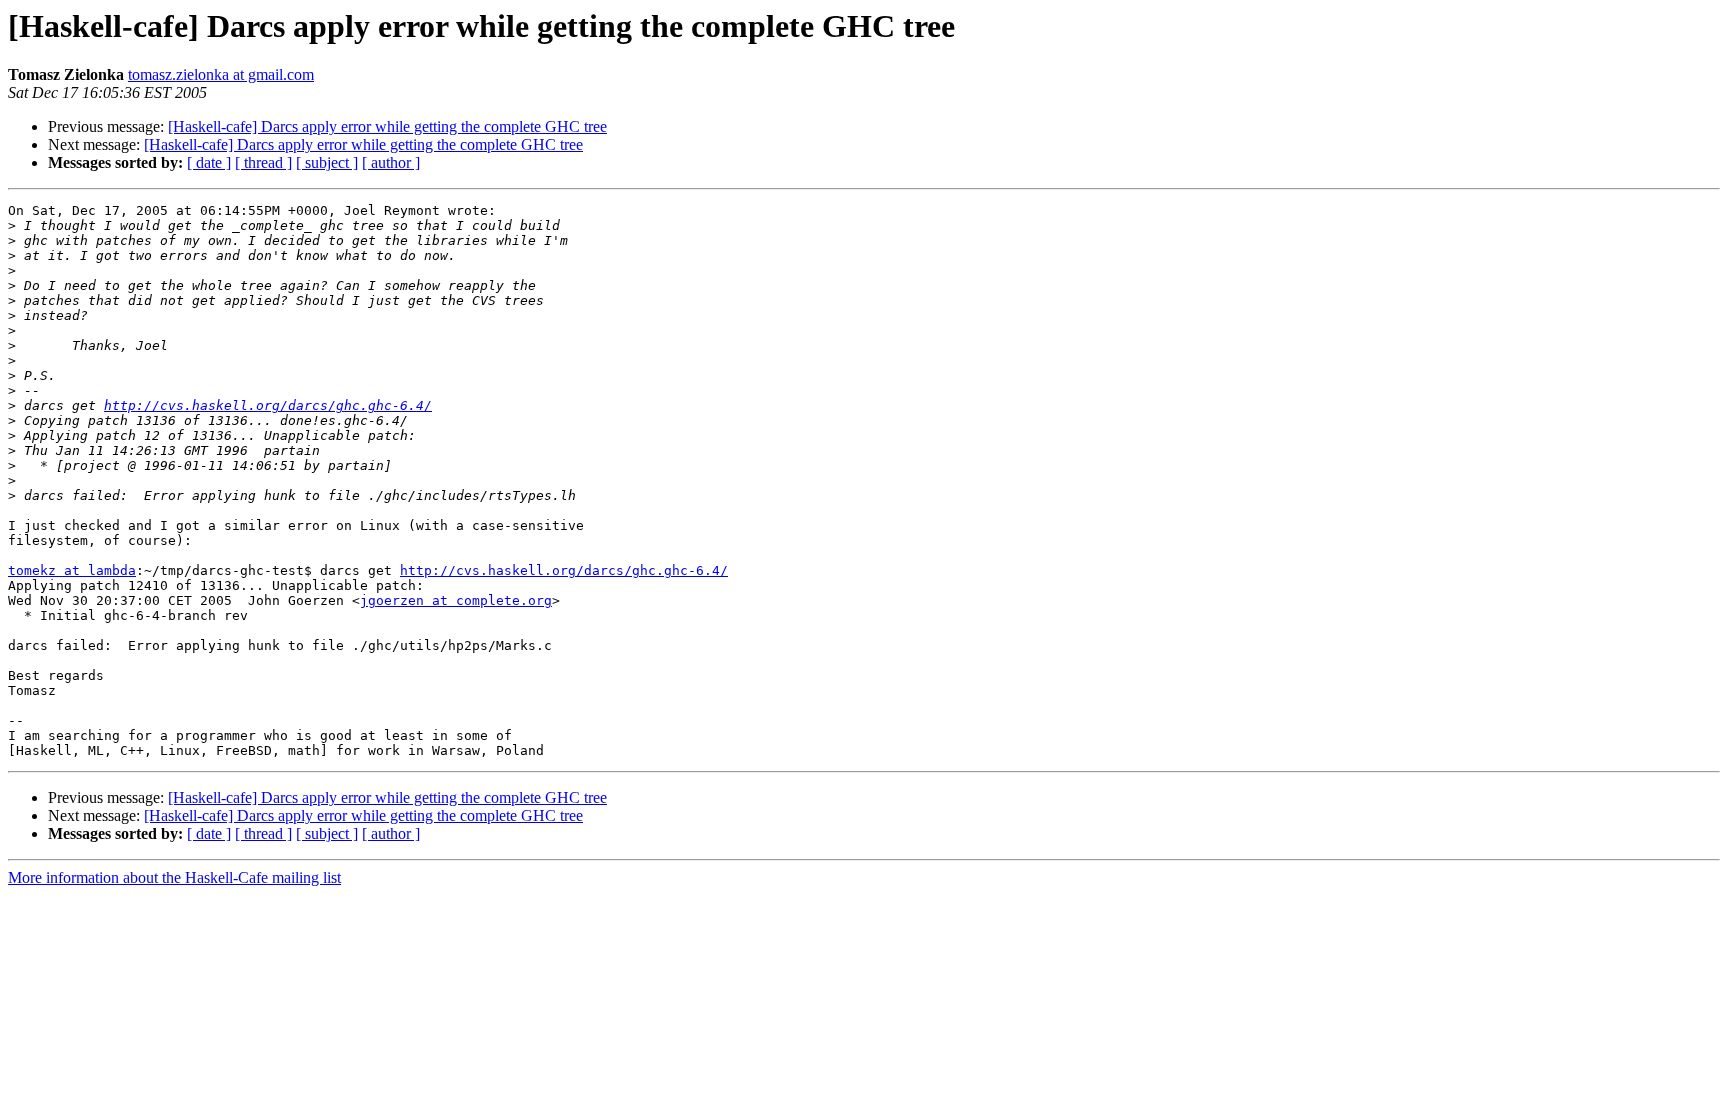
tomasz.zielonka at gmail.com (221, 74)
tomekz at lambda (72, 570)
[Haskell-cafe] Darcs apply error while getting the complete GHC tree (387, 126)
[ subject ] (327, 162)
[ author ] (391, 162)
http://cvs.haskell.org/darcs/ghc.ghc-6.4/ (268, 405)
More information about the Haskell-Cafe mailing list (174, 877)
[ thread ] (263, 162)
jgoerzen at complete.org (456, 600)
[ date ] (209, 162)
